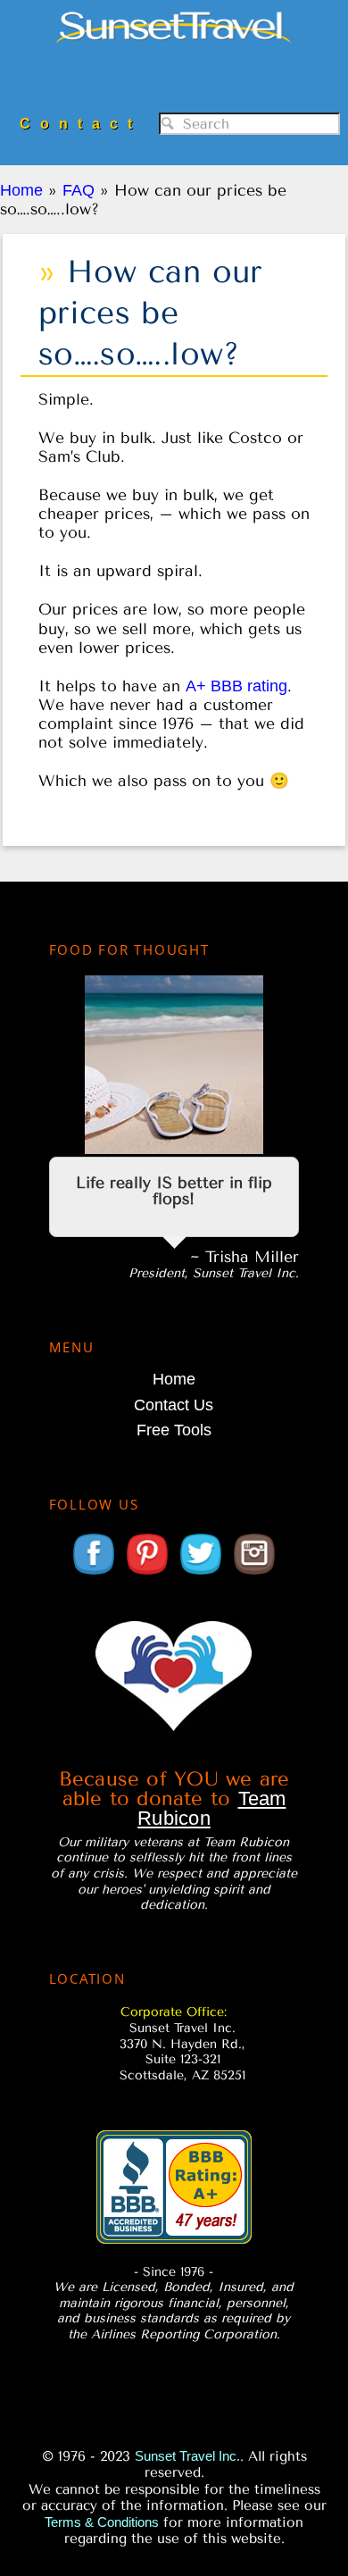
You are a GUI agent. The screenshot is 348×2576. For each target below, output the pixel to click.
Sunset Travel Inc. (174, 47)
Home (174, 1379)
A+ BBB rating (236, 686)
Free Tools (174, 1430)
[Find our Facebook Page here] (94, 1573)
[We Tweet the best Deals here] (201, 1573)
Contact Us (174, 1405)
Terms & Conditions (102, 2522)
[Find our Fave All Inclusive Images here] (147, 1573)
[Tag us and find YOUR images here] (254, 1573)
